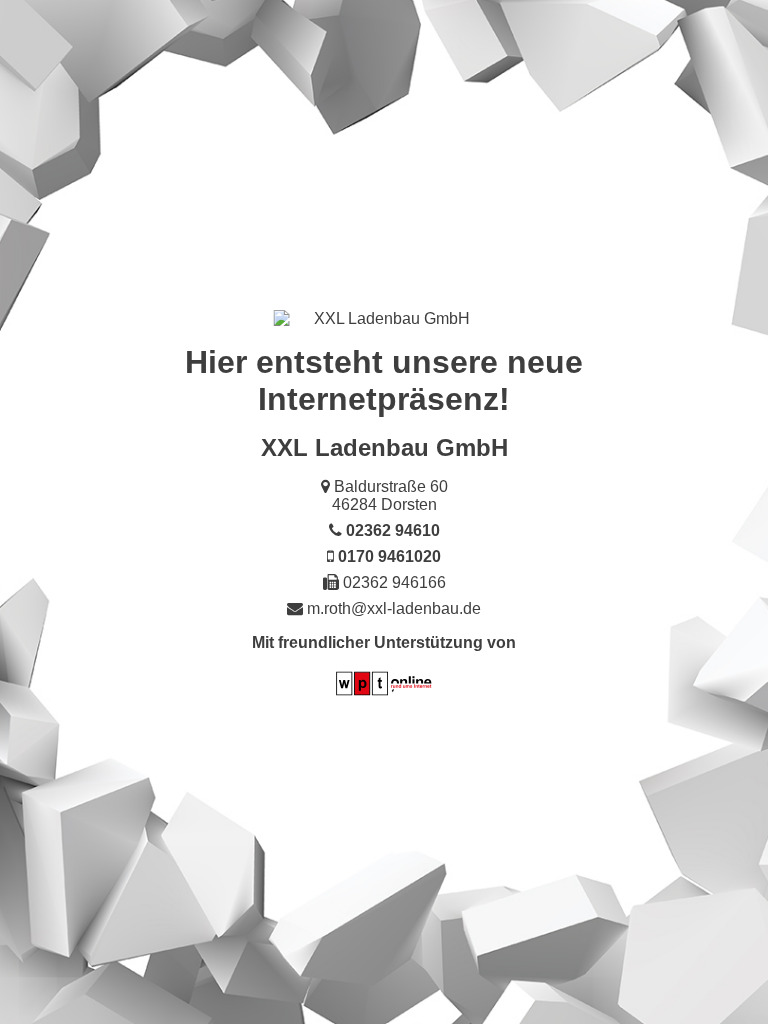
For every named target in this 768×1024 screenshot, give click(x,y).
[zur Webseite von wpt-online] (384, 694)
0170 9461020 (389, 556)
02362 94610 (393, 530)
